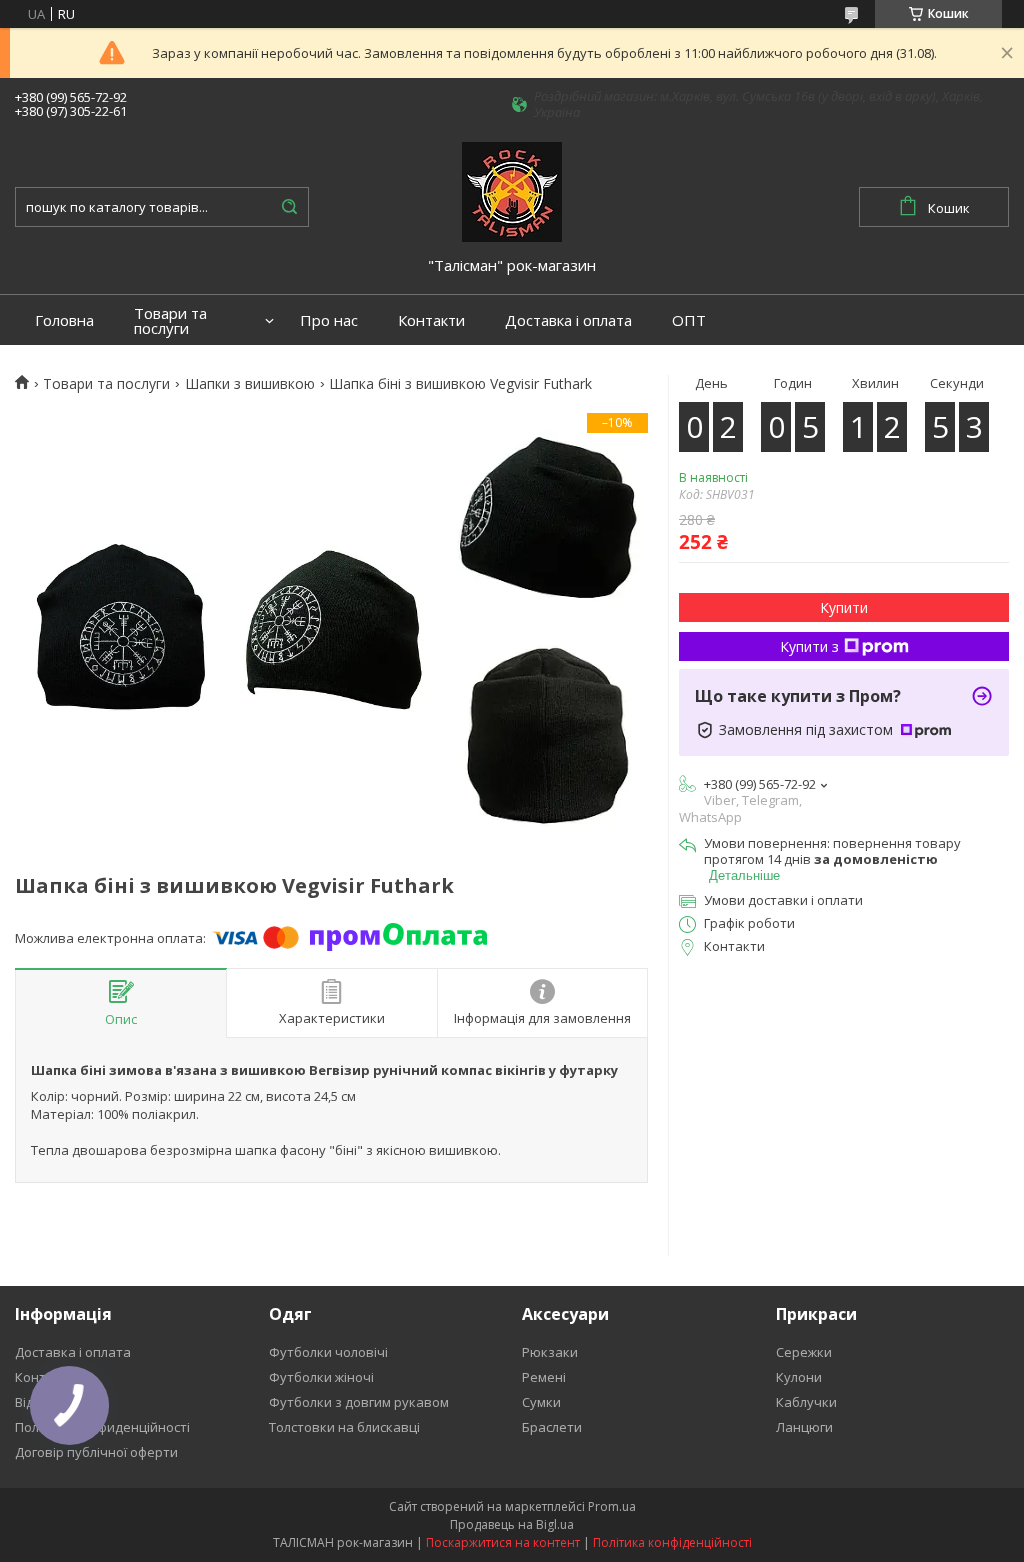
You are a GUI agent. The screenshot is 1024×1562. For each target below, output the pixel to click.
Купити (844, 607)
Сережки (804, 1352)
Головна (64, 320)
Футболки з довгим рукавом (359, 1402)
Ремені (544, 1377)
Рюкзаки (550, 1352)
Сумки (541, 1402)
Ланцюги (804, 1427)
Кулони (799, 1377)
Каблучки (806, 1402)
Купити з (809, 646)
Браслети (552, 1427)
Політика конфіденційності (672, 1542)
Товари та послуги (170, 321)
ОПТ (689, 320)
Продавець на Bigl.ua (512, 1524)
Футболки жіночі (321, 1377)
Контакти (431, 320)
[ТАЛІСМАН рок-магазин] (512, 191)
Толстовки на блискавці (344, 1427)
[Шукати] (289, 207)
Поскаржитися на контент (503, 1542)
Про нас (329, 320)
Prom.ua (612, 1506)
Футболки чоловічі (328, 1352)
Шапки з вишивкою (250, 384)
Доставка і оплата (568, 320)
